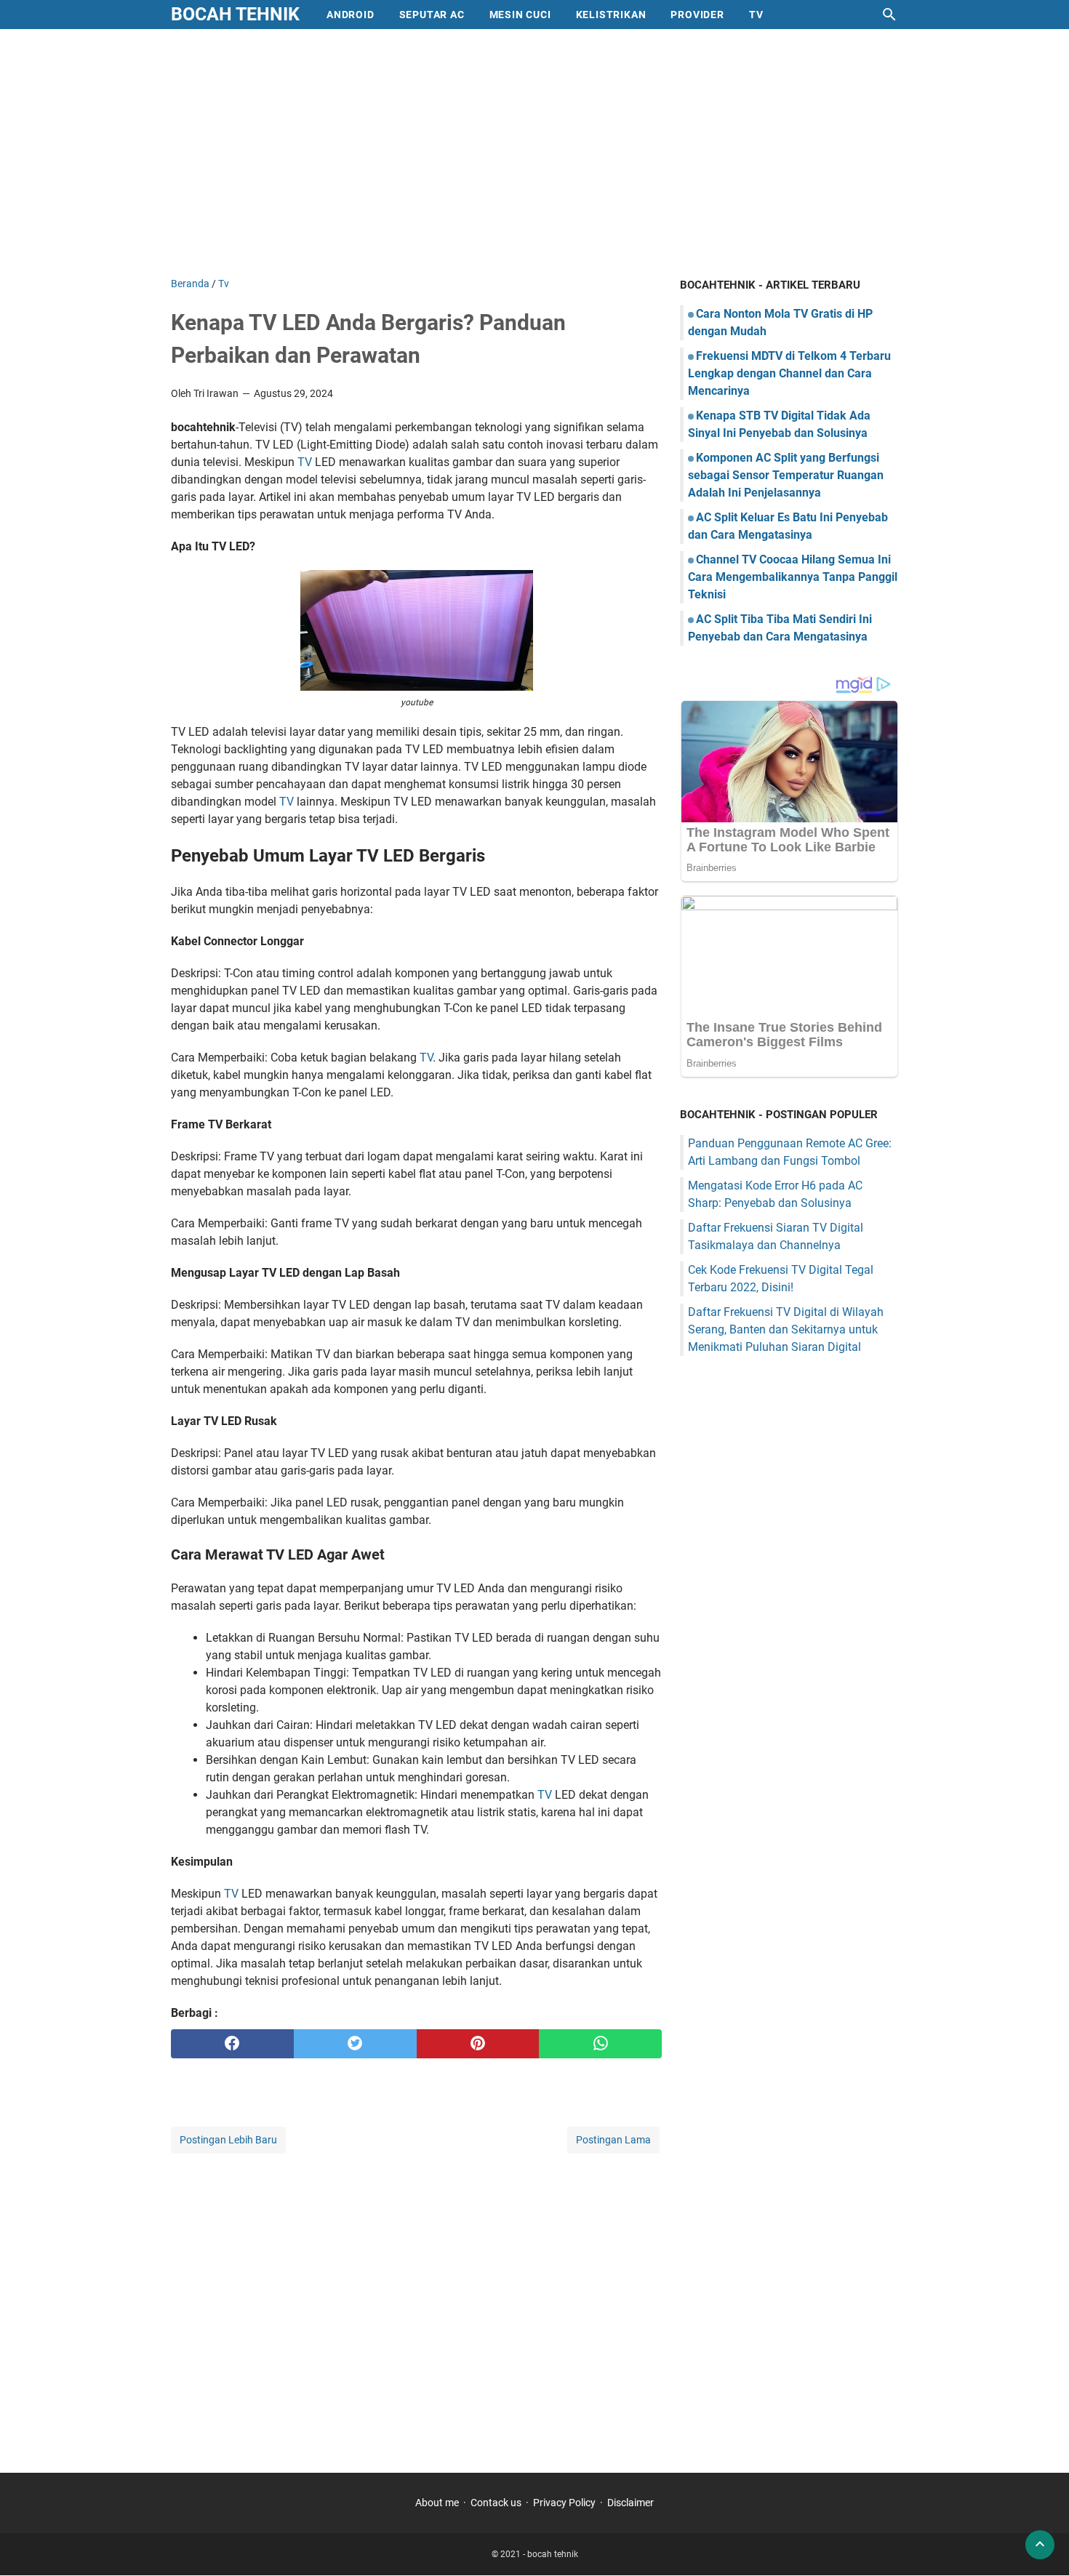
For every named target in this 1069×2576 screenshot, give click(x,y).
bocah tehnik (235, 14)
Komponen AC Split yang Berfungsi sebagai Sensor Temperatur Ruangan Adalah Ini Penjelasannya (786, 475)
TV (305, 462)
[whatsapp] (600, 2044)
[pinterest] (478, 2044)
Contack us (496, 2503)
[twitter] (355, 2044)
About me (437, 2503)
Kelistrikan (611, 15)
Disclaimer (630, 2503)
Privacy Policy (564, 2503)
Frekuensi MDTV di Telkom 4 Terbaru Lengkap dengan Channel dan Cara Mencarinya (789, 373)
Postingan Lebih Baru (228, 2140)
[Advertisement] (534, 153)
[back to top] (1040, 2545)
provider (697, 15)
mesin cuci (520, 15)
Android (351, 15)
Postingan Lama (613, 2140)
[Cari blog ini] (889, 15)
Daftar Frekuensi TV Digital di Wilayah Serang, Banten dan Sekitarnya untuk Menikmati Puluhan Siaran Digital (786, 1329)
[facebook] (232, 2044)
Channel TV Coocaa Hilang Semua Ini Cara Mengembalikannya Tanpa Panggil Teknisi (793, 577)
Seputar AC (432, 15)
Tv (756, 15)
